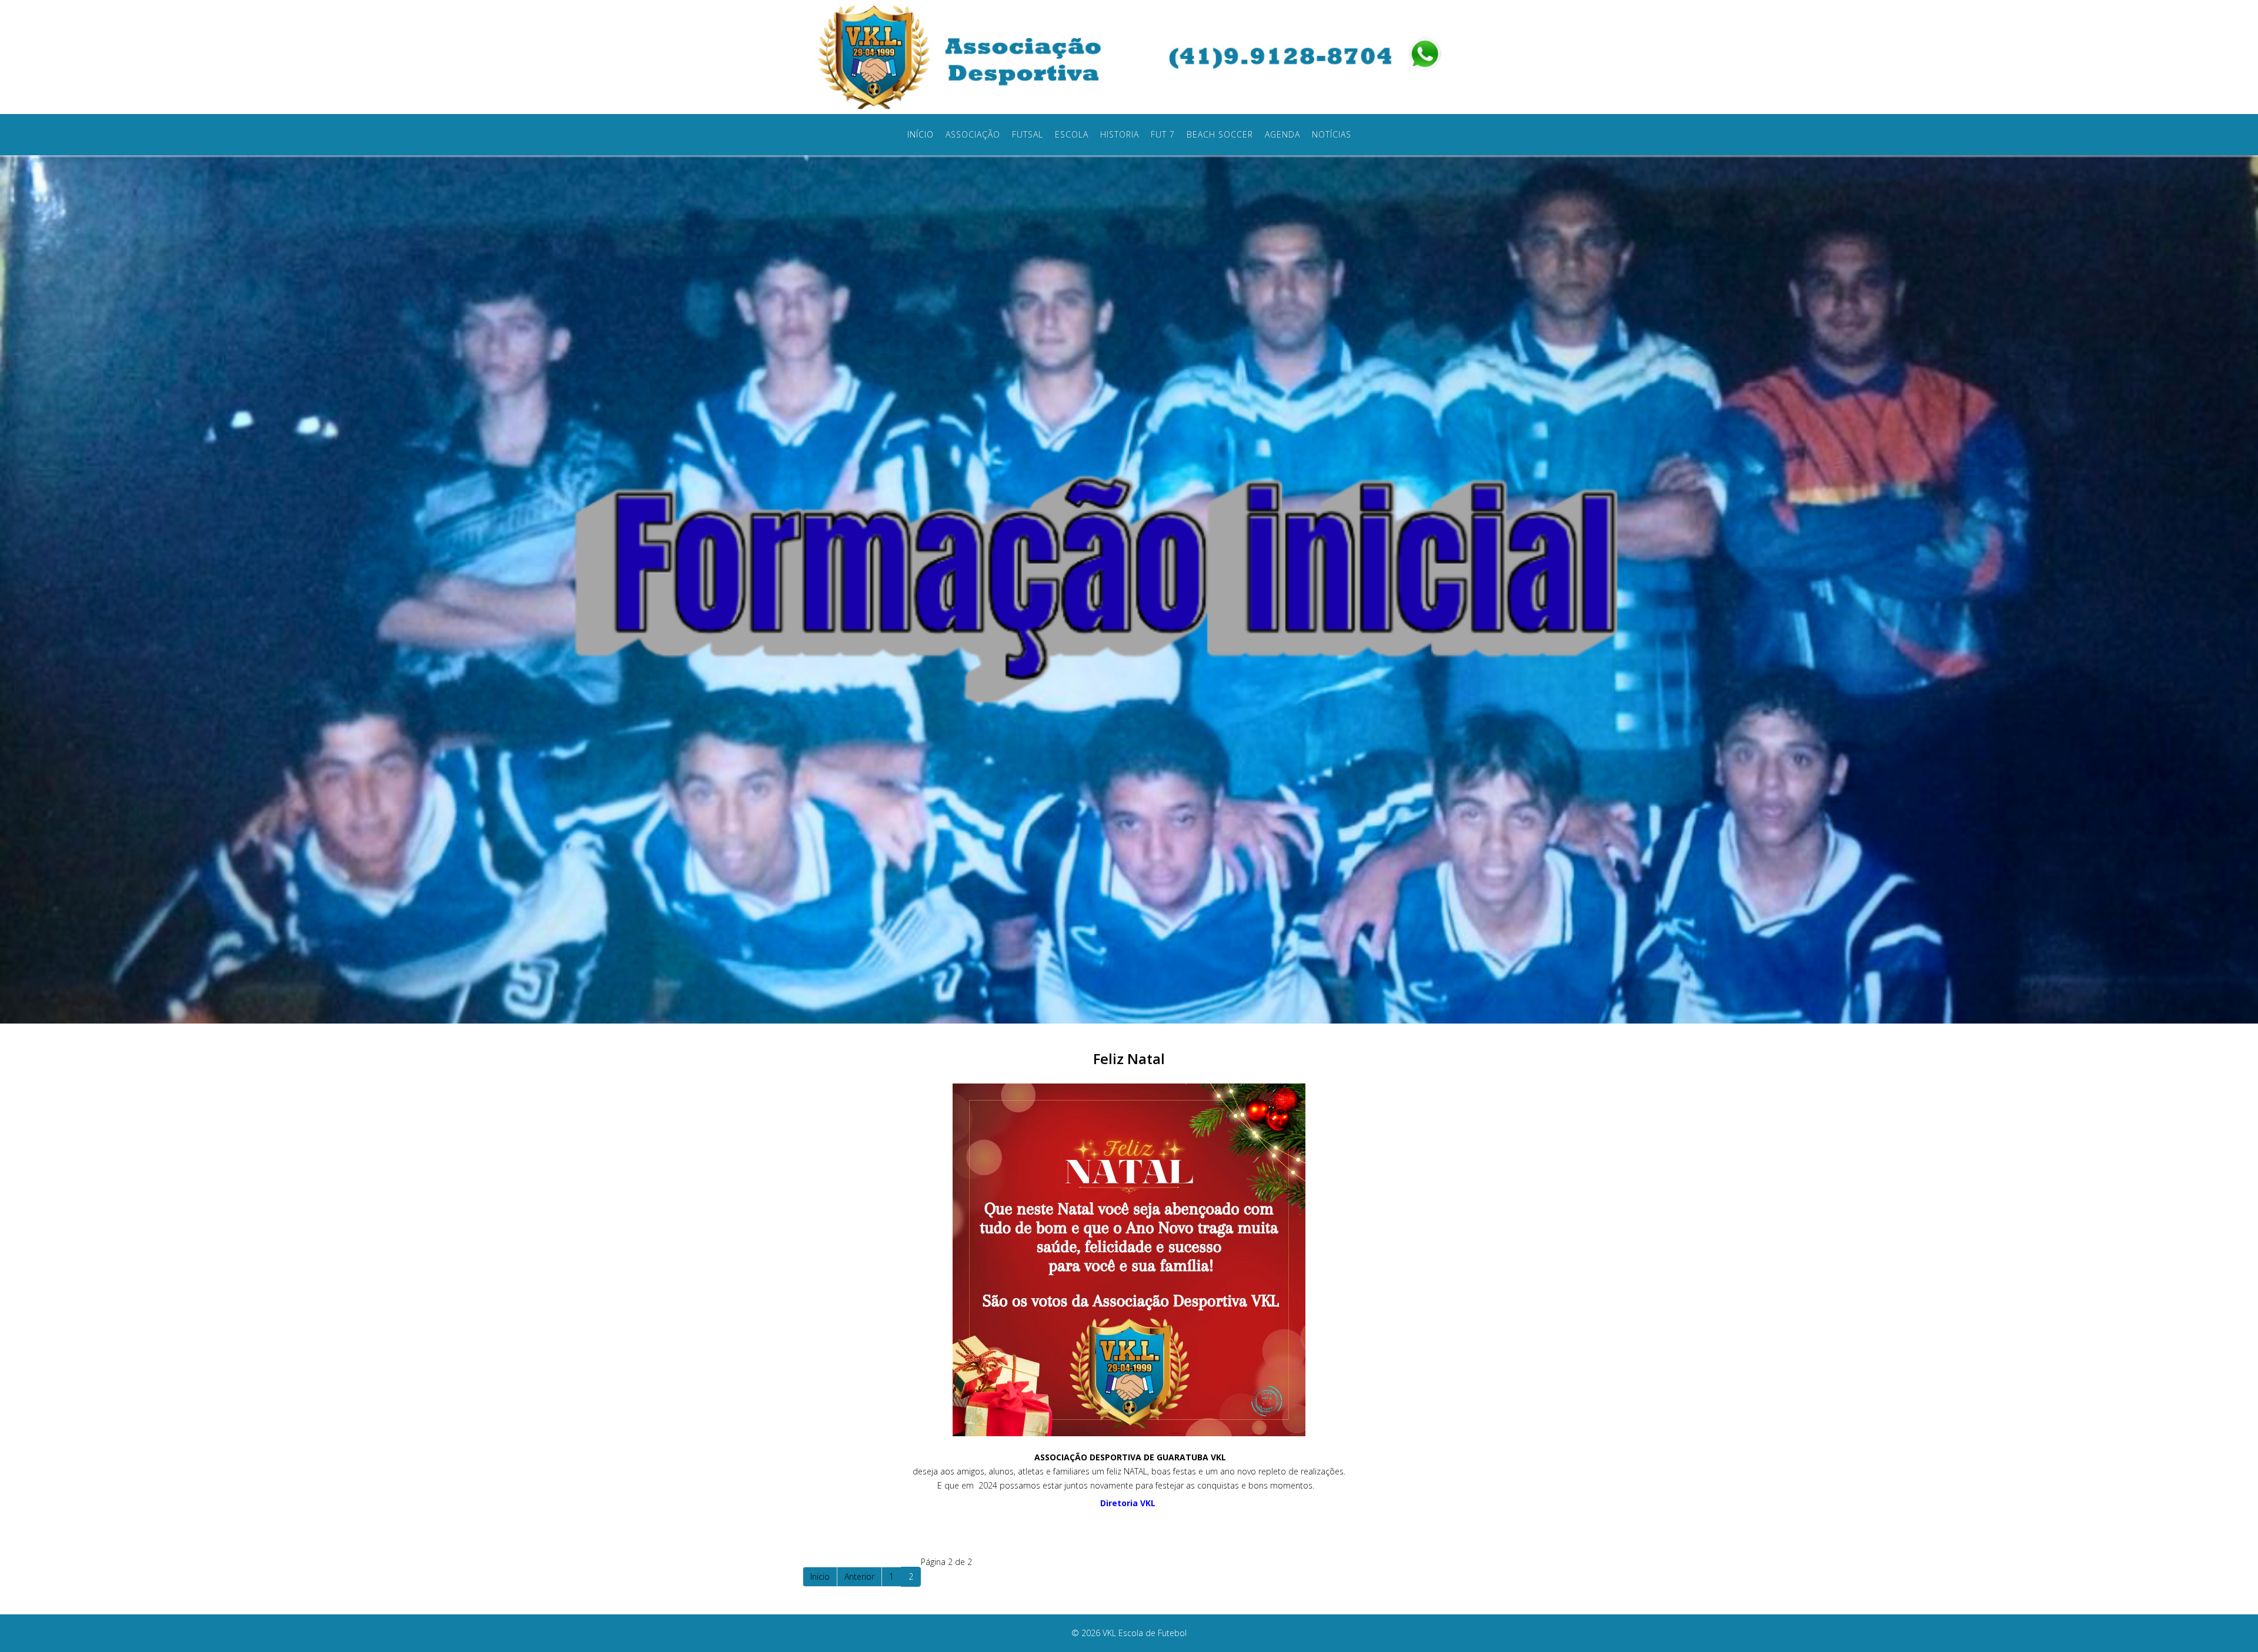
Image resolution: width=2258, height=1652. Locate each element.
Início (921, 134)
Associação (973, 134)
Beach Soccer (1220, 134)
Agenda (1282, 134)
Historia (1120, 134)
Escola (1072, 134)
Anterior (859, 1576)
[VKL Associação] (967, 56)
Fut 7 (1163, 134)
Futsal (1028, 134)
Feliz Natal (1129, 1059)
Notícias (1332, 134)
